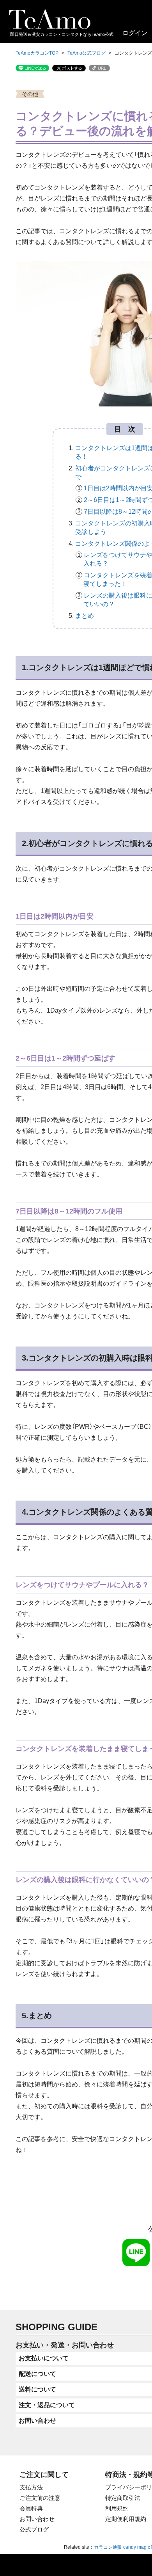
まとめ (85, 616)
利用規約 (117, 2508)
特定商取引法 (123, 2498)
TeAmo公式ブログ (87, 53)
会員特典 (31, 2508)
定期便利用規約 (126, 2519)
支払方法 (31, 2487)
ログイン (135, 33)
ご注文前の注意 (40, 2498)
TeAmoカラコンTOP (37, 53)
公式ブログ (34, 2529)
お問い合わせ (37, 2519)
